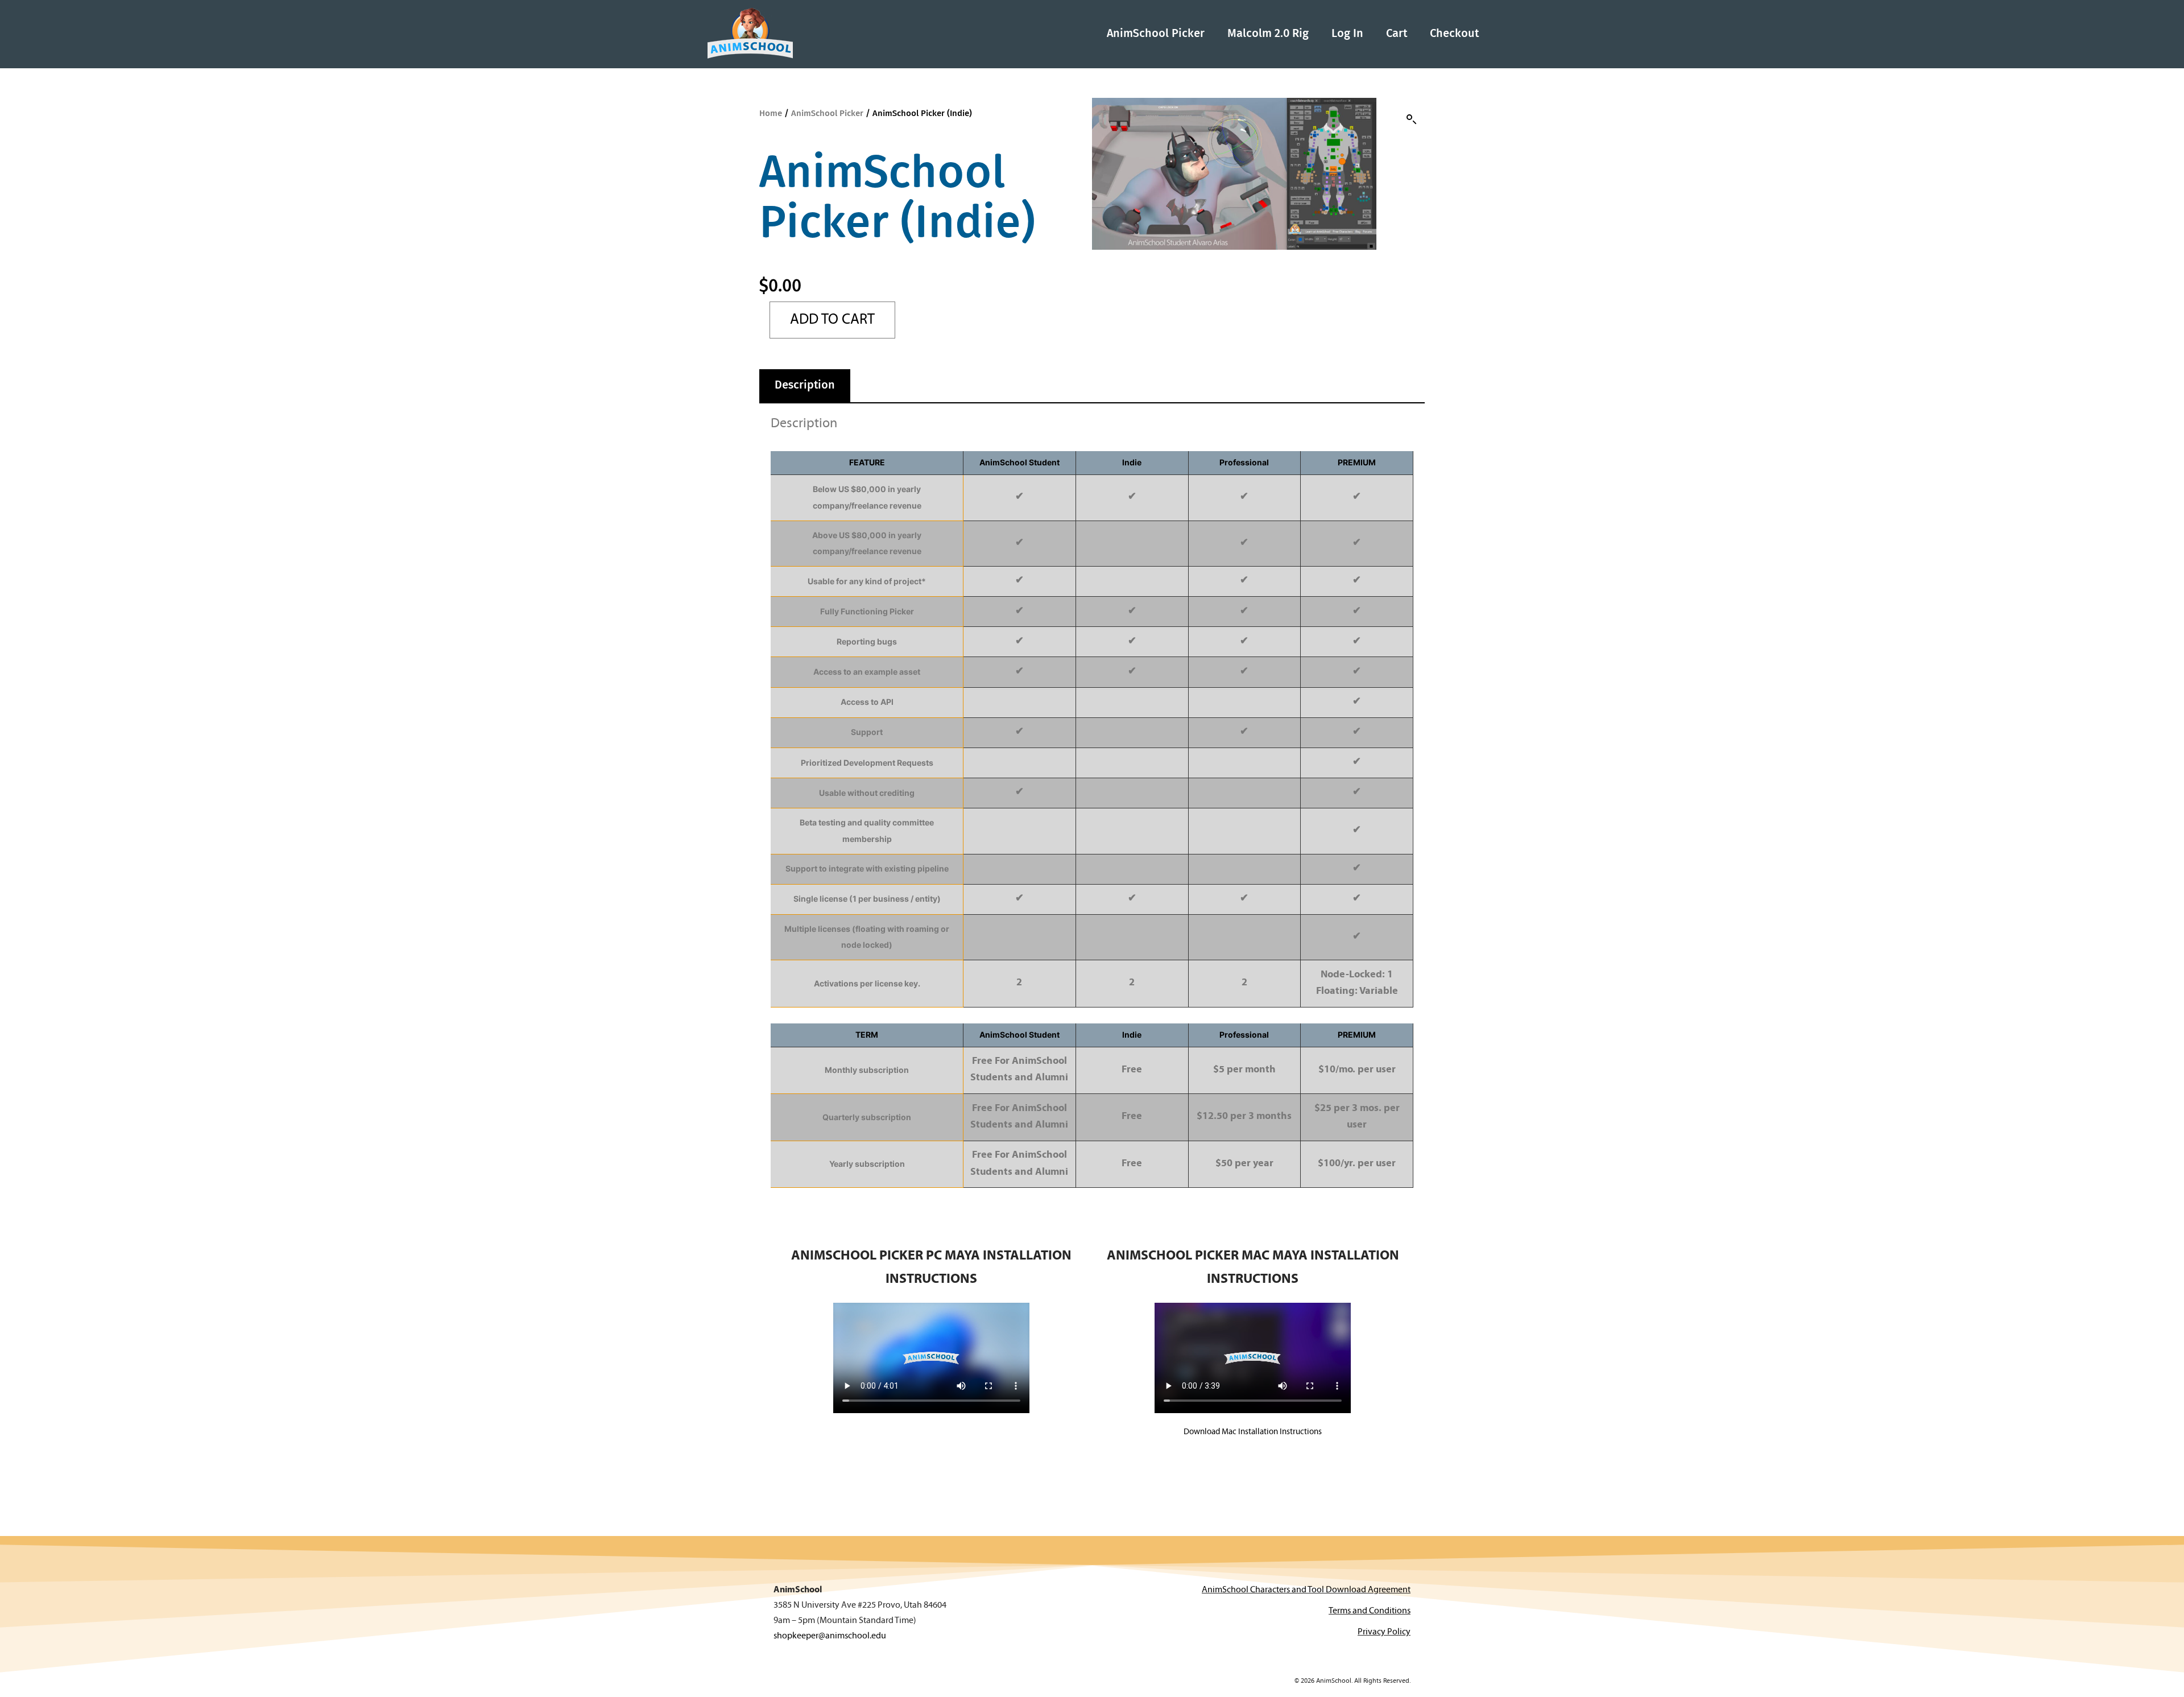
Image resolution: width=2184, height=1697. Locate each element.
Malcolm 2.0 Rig (1268, 34)
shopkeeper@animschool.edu (830, 1636)
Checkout (1454, 34)
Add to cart (832, 320)
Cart (1397, 34)
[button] (1412, 119)
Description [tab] (805, 386)
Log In (1347, 34)
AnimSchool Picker (1156, 34)
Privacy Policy (1384, 1632)
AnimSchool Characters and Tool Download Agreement (1306, 1590)
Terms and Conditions (1370, 1611)
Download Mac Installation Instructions (1253, 1432)
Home (771, 113)
